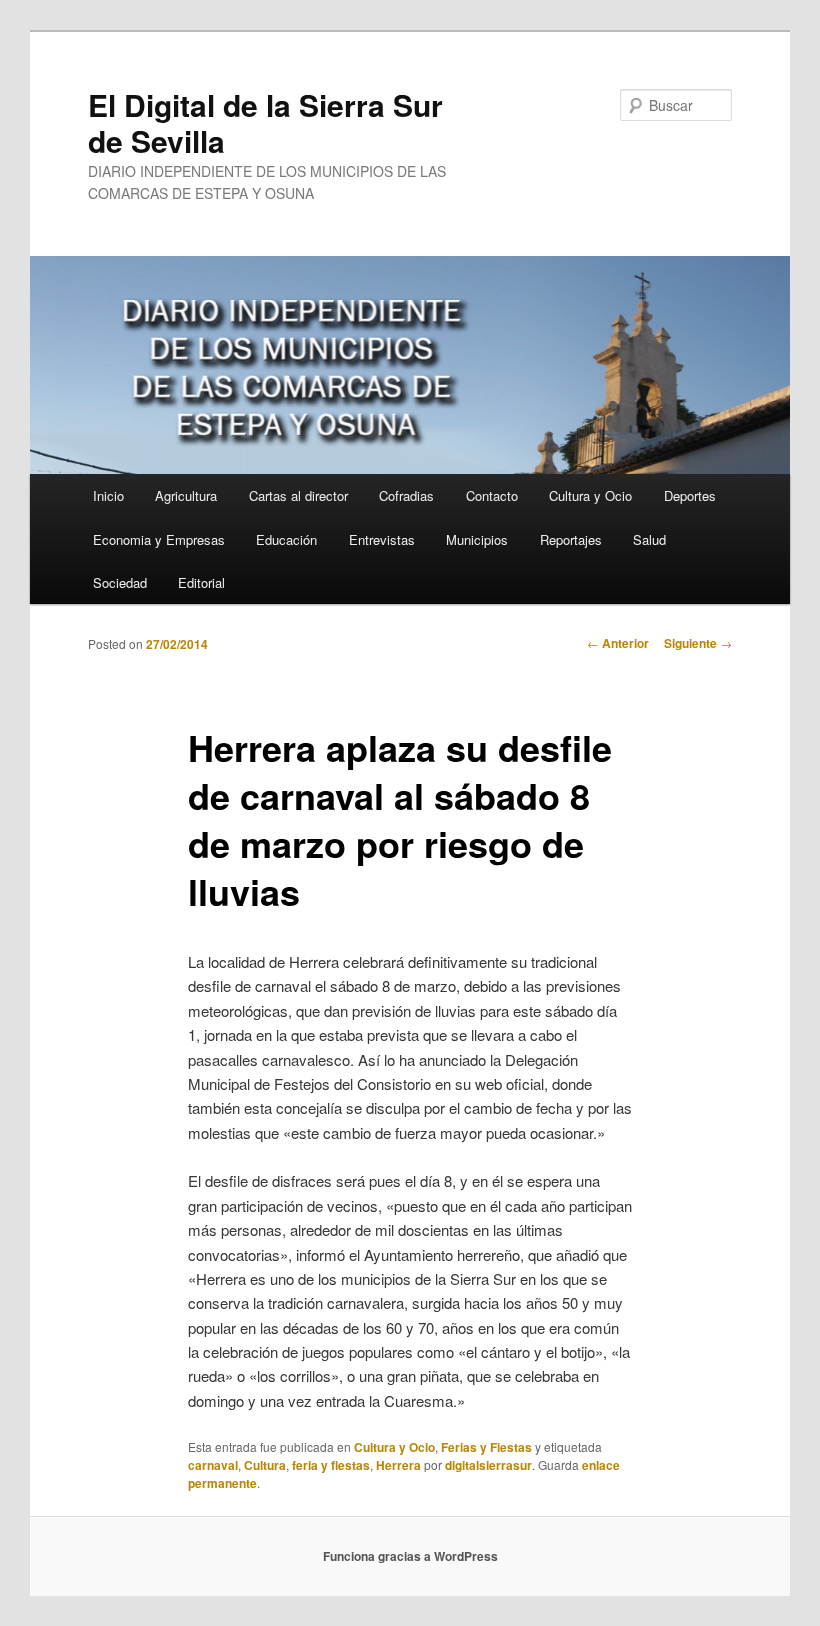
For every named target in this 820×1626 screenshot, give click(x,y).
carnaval (213, 1465)
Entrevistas (382, 539)
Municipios (477, 539)
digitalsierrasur (488, 1465)
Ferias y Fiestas (486, 1447)
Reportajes (571, 539)
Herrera (398, 1465)
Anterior (618, 643)
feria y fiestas (331, 1465)
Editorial (201, 582)
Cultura (265, 1465)
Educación (286, 539)
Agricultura (186, 495)
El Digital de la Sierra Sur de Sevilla (265, 122)
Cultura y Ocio (590, 495)
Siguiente (698, 643)
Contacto (492, 495)
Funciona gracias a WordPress (410, 1556)
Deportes (690, 495)
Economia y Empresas (159, 539)
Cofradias (406, 495)
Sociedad (120, 582)
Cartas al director (298, 495)
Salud (649, 539)
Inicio (108, 495)
